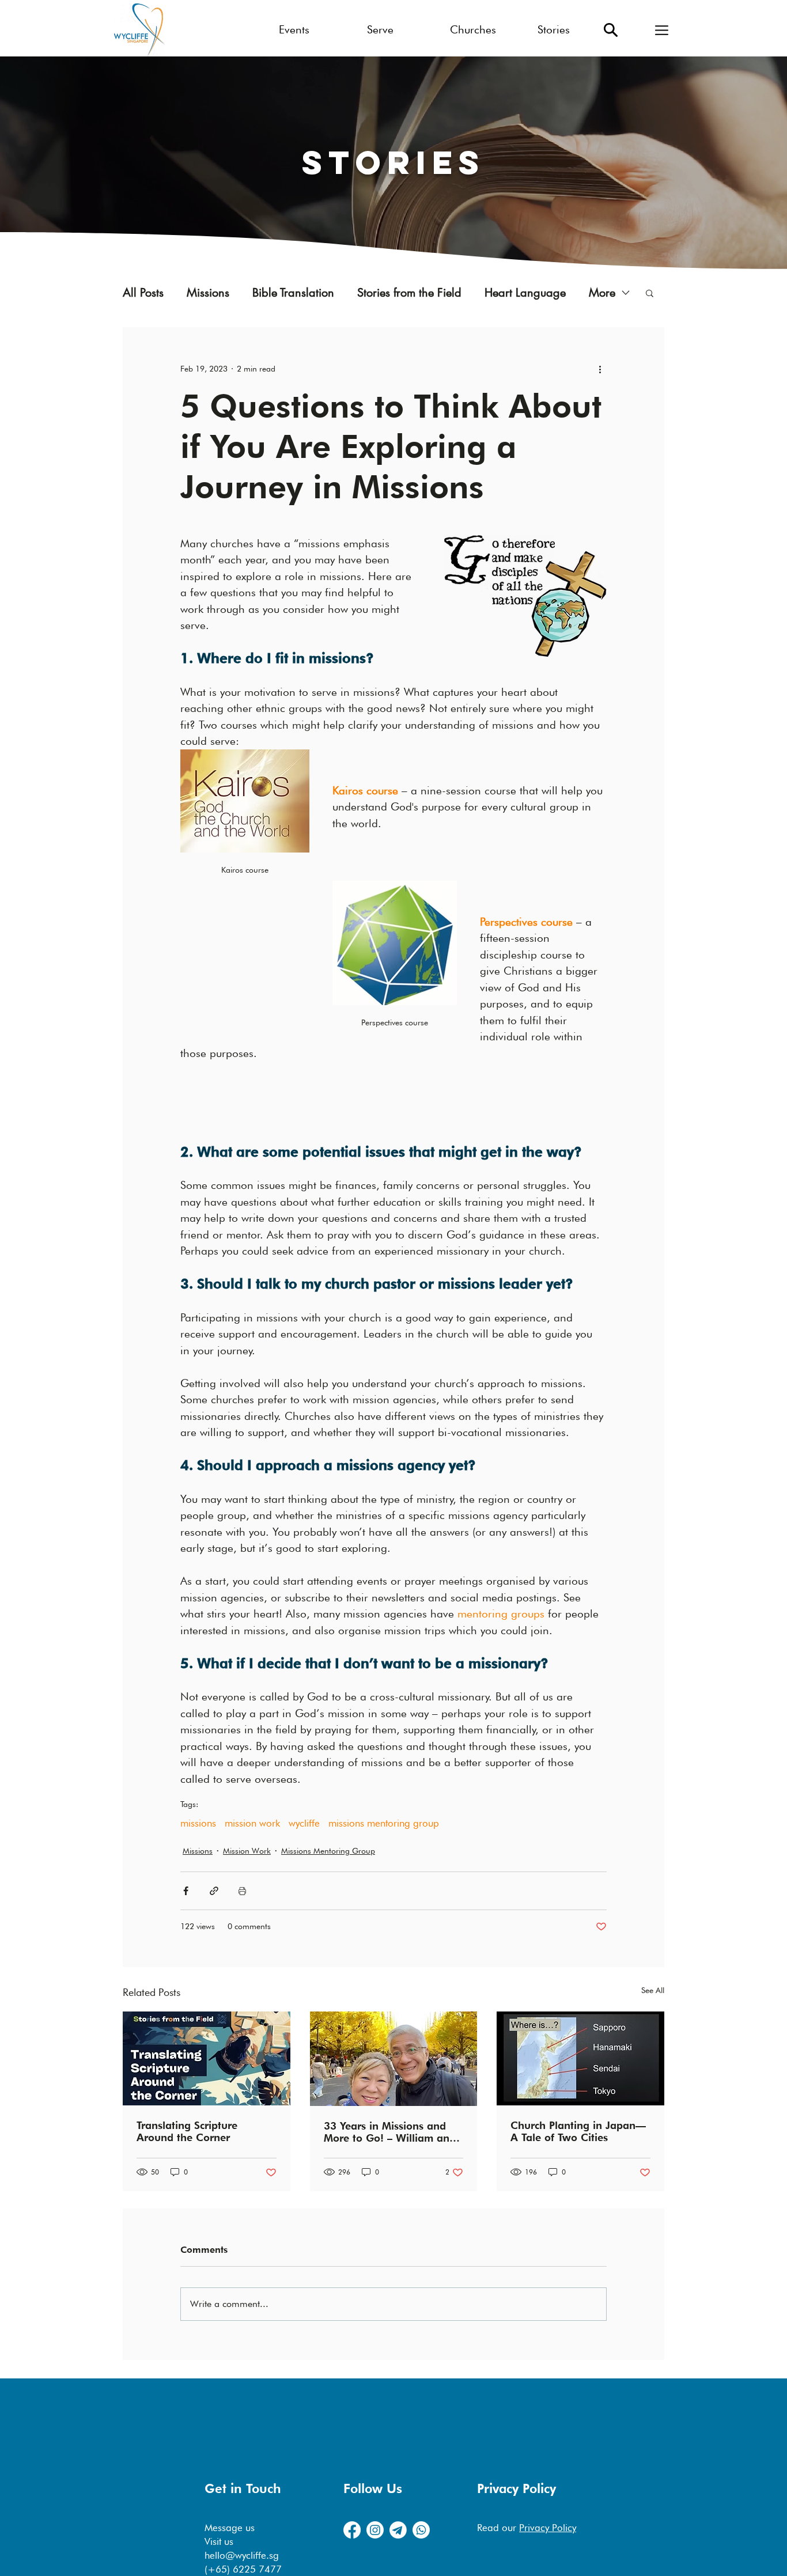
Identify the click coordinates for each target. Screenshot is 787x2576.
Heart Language (525, 293)
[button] (662, 30)
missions (198, 1823)
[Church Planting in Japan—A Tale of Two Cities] (580, 2058)
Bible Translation (293, 293)
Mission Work (247, 1851)
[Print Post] (242, 1891)
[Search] (611, 30)
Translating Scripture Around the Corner (187, 2131)
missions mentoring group (384, 1823)
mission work (252, 1823)
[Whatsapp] (421, 2530)
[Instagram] (375, 2530)
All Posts (143, 293)
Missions (208, 293)
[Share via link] (214, 1891)
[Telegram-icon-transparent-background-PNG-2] (398, 2530)
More (602, 293)
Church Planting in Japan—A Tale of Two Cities (578, 2131)
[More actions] (600, 369)
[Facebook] (352, 2530)
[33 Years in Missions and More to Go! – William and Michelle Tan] (394, 2059)
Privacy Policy (548, 2528)
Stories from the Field (409, 293)
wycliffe (304, 1823)
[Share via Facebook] (186, 1891)
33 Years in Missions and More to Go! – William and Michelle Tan (390, 2132)
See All (653, 1990)
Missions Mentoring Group (328, 1851)
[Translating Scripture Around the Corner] (207, 2058)
